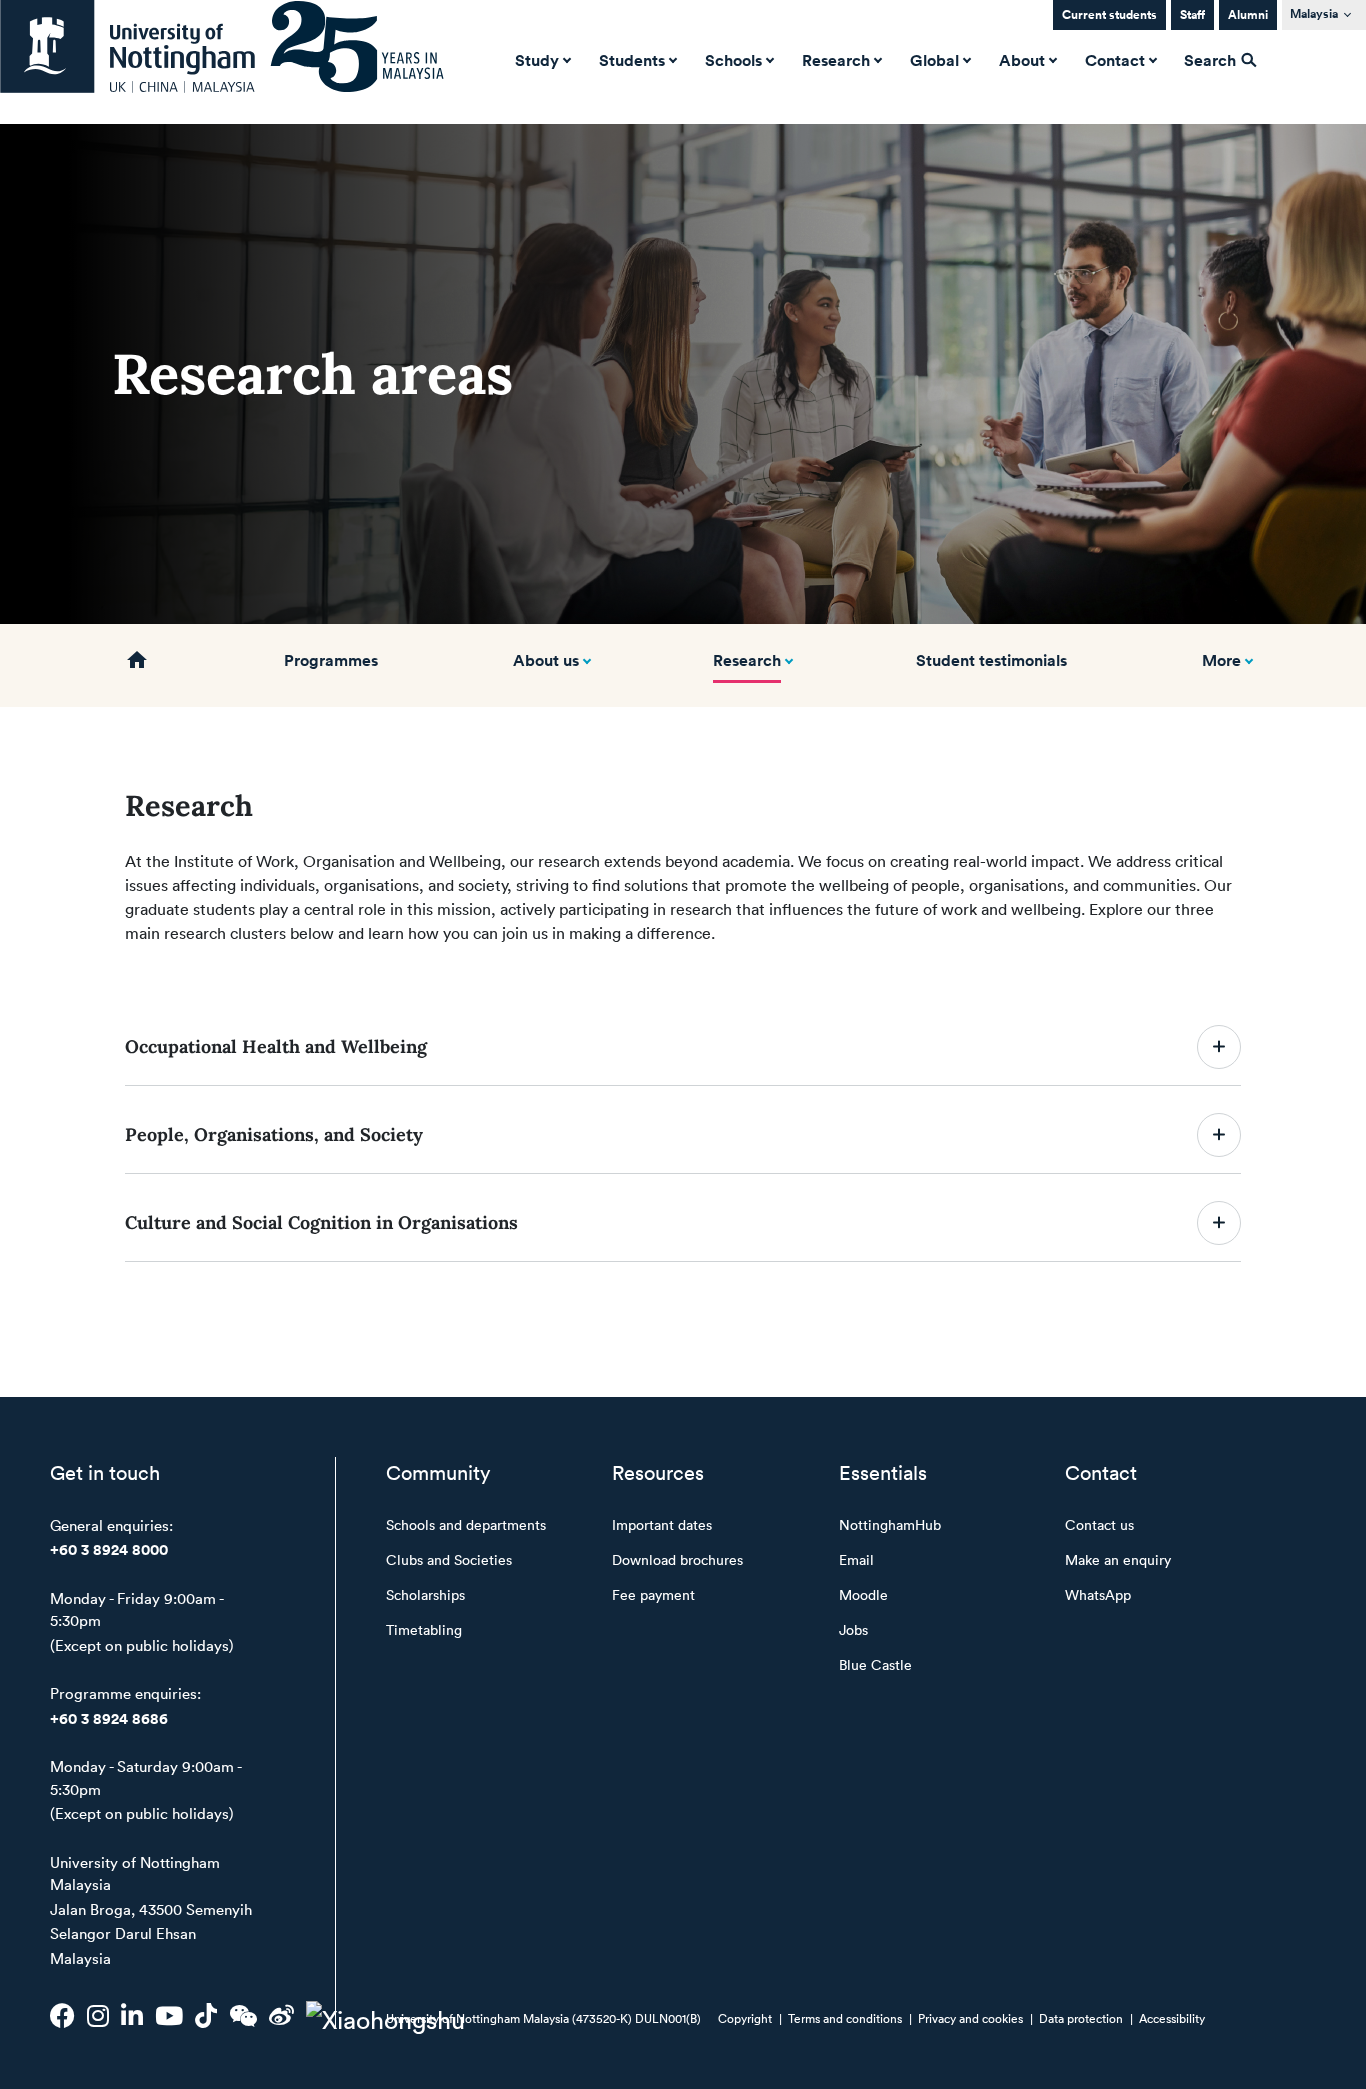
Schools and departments (466, 1524)
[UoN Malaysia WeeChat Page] (243, 2015)
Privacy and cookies (970, 2018)
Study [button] (537, 60)
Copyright (745, 2018)
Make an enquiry (1118, 1559)
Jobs (853, 1629)
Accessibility (1172, 2018)
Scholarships (425, 1594)
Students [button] (632, 60)
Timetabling (424, 1629)
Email (856, 1559)
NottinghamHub (890, 1524)
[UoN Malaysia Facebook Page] (62, 2015)
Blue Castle (875, 1664)
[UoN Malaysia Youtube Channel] (169, 2015)
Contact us (1099, 1524)
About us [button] (546, 660)
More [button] (1221, 660)
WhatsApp (1098, 1594)
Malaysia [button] (1314, 13)
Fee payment (653, 1594)
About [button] (1022, 60)
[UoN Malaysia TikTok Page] (206, 2015)
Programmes (331, 660)
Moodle (863, 1594)
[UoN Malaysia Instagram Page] (98, 2015)
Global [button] (934, 60)
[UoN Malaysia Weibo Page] (281, 2015)
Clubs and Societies (449, 1559)
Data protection (1081, 2018)
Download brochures (677, 1559)
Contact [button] (1115, 60)
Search (1212, 60)
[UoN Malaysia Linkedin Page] (132, 2015)
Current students (1109, 14)
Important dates (662, 1524)
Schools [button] (733, 60)
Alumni (1248, 14)
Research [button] (836, 60)
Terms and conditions (845, 2018)
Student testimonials (991, 660)
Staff (1192, 14)
